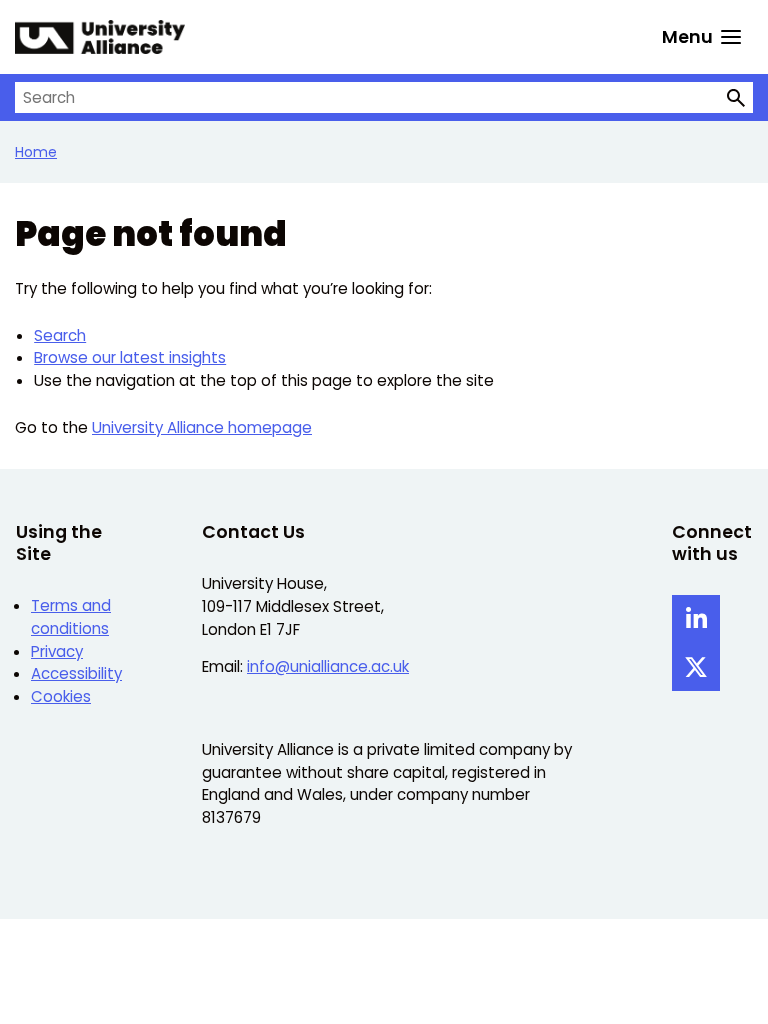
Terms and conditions (71, 617)
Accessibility (76, 673)
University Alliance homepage (202, 427)
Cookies (61, 696)
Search (60, 335)
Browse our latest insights (130, 357)
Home (36, 152)
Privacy (57, 651)
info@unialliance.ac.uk (328, 666)
